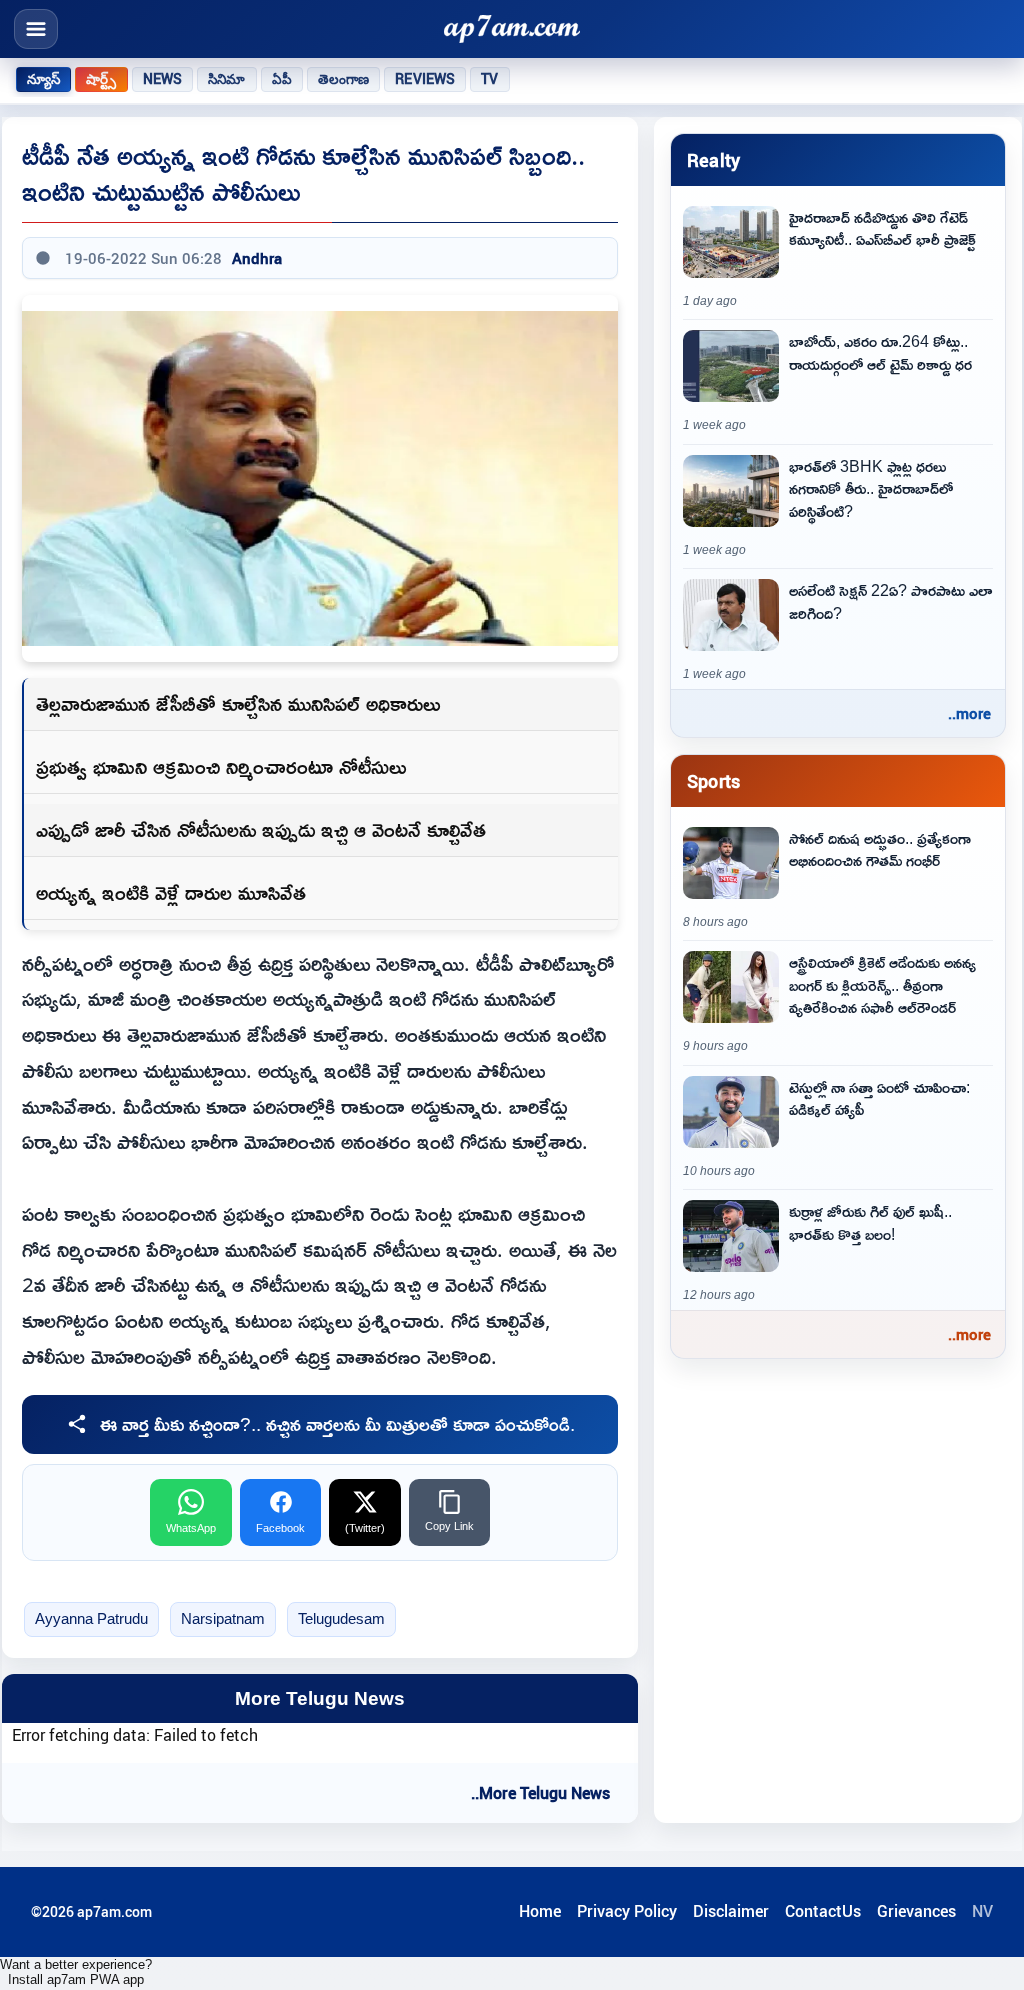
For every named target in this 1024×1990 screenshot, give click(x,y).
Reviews (425, 79)
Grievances (916, 1911)
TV (489, 79)
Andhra (257, 258)
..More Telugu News (540, 1793)
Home (540, 1911)
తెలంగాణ (344, 79)
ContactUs (823, 1911)
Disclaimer (731, 1911)
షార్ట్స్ (101, 79)
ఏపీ (282, 79)
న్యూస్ (43, 79)
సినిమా (226, 79)
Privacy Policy (627, 1911)
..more (969, 713)
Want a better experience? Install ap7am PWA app (76, 1972)
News (163, 79)
